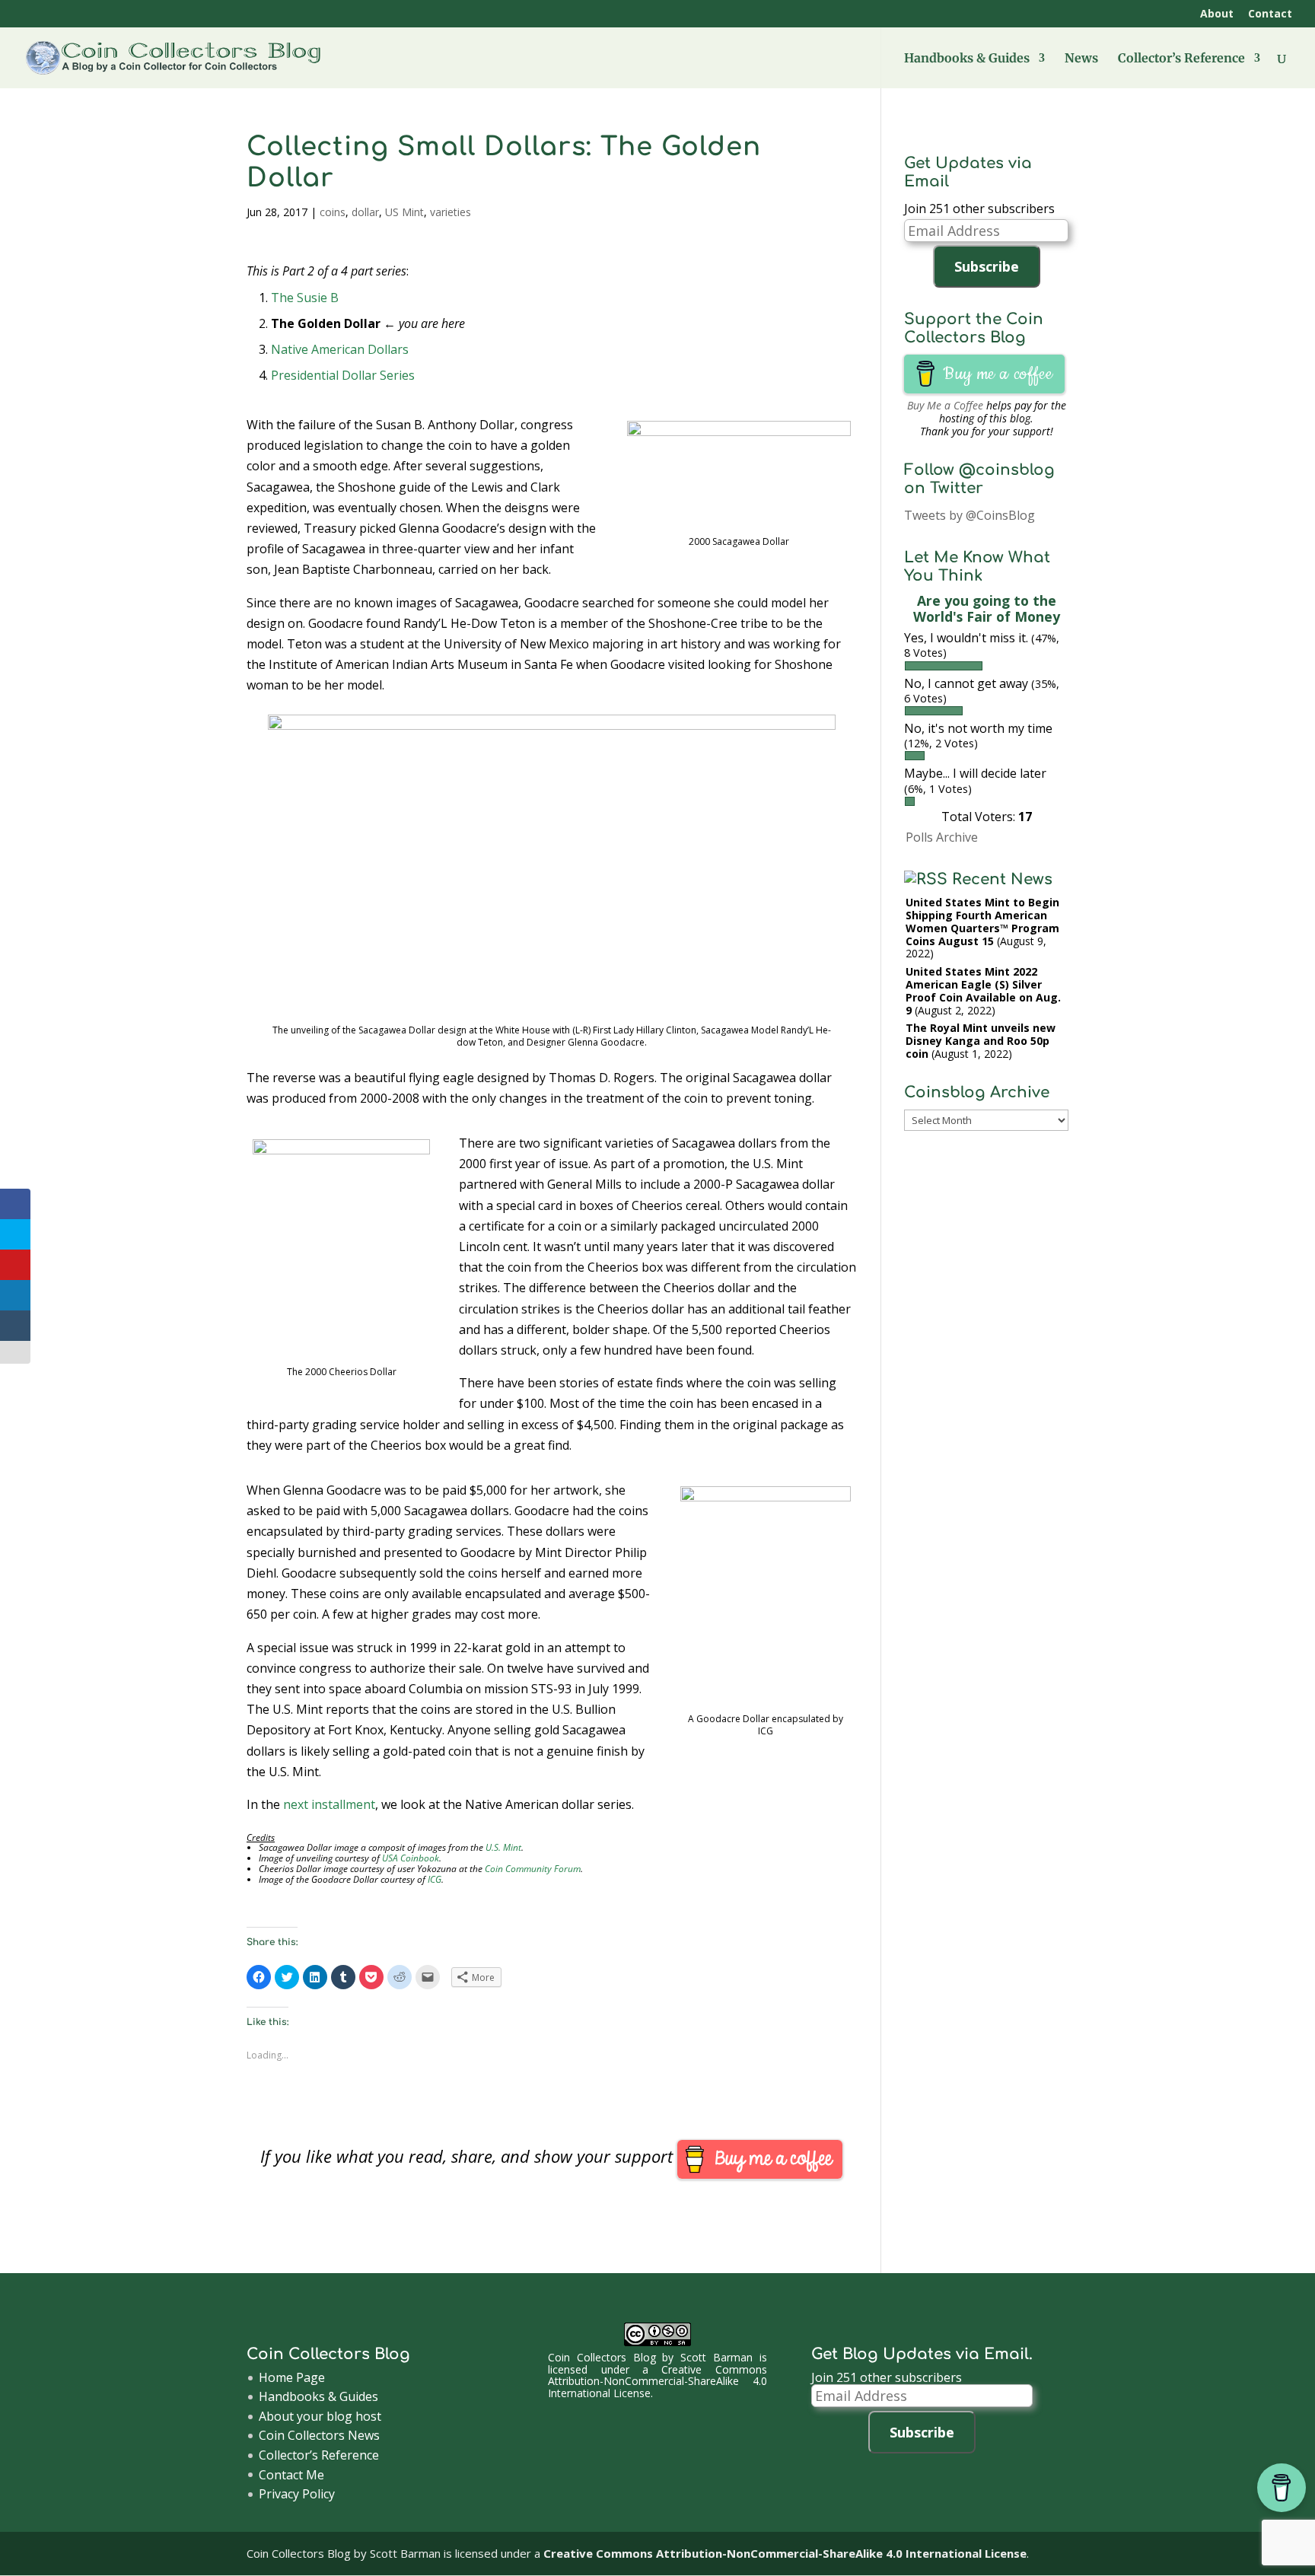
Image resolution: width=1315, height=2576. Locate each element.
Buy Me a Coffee (945, 405)
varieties (451, 212)
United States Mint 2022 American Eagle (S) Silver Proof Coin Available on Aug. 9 (983, 990)
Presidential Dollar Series (343, 375)
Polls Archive (942, 837)
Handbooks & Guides (967, 59)
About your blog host (320, 2416)
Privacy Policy (297, 2494)
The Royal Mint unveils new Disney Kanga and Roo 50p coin (981, 1041)
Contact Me (291, 2475)
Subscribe (987, 266)
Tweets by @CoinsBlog (970, 515)
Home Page (292, 2377)
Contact (1270, 14)
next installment (329, 1804)
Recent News (1002, 879)
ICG (435, 1879)
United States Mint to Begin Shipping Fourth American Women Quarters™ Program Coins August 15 (982, 921)
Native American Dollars (340, 349)
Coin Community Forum (533, 1869)
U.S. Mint (503, 1847)
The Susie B (305, 298)
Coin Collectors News (319, 2435)
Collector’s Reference (1181, 59)
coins (333, 212)
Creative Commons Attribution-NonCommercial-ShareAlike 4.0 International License (657, 2381)
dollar (365, 212)
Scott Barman (716, 2357)
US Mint (404, 212)
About (1217, 14)
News (1081, 59)
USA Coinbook (411, 1858)
